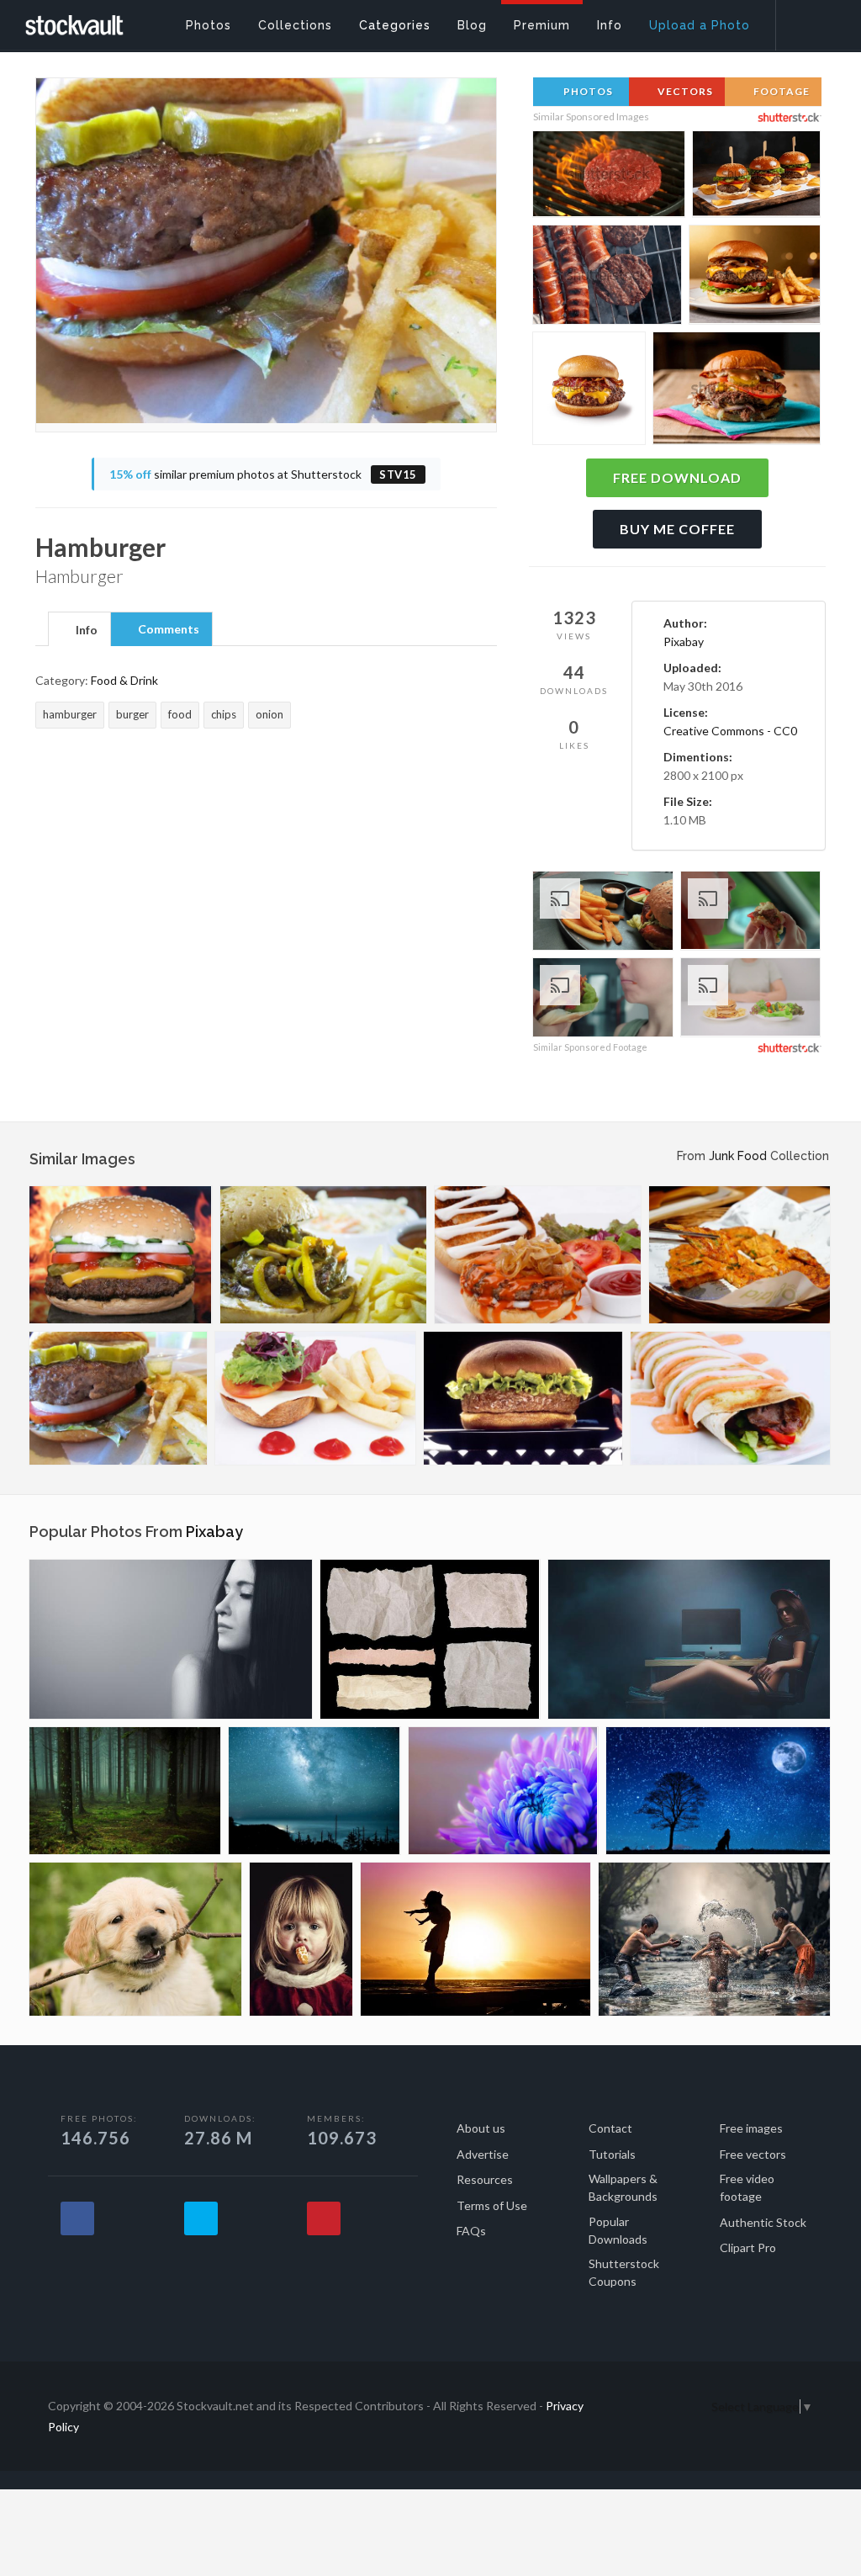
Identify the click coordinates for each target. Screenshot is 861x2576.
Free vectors (753, 2154)
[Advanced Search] (807, 21)
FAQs (471, 2231)
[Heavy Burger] (121, 1255)
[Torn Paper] (430, 1639)
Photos (587, 91)
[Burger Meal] (538, 1255)
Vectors (684, 91)
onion (269, 714)
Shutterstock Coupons (624, 2272)
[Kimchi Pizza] (740, 1255)
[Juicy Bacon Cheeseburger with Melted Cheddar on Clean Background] (589, 391)
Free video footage (747, 2187)
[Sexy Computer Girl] (689, 1639)
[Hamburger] (118, 1398)
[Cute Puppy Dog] (135, 1939)
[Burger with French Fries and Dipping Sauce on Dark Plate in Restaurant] (603, 913)
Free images (751, 2128)
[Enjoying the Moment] (475, 1939)
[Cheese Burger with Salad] (315, 1398)
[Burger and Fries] (323, 1255)
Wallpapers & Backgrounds (623, 2187)
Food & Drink (124, 680)
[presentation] (79, 630)
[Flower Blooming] (503, 1791)
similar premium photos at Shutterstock (263, 474)
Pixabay (684, 641)
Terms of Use (492, 2205)
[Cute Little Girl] (301, 1939)
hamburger (70, 714)
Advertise (483, 2154)
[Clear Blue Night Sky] (314, 1791)
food (180, 714)
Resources (485, 2179)
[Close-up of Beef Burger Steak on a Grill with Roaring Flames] (609, 177)
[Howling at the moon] (718, 1791)
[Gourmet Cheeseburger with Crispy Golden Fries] (755, 277)
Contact (610, 2128)
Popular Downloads (618, 2230)
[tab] (79, 628)
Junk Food (738, 1156)
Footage (780, 91)
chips (224, 714)
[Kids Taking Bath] (714, 1939)
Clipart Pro (748, 2247)
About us (481, 2128)
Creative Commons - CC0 (730, 731)
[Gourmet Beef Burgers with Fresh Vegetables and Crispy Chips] (756, 177)
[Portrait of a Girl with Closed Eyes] (171, 1639)
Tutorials (612, 2154)
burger (132, 714)
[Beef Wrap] (730, 1398)
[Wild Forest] (125, 1791)
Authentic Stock (763, 2222)
